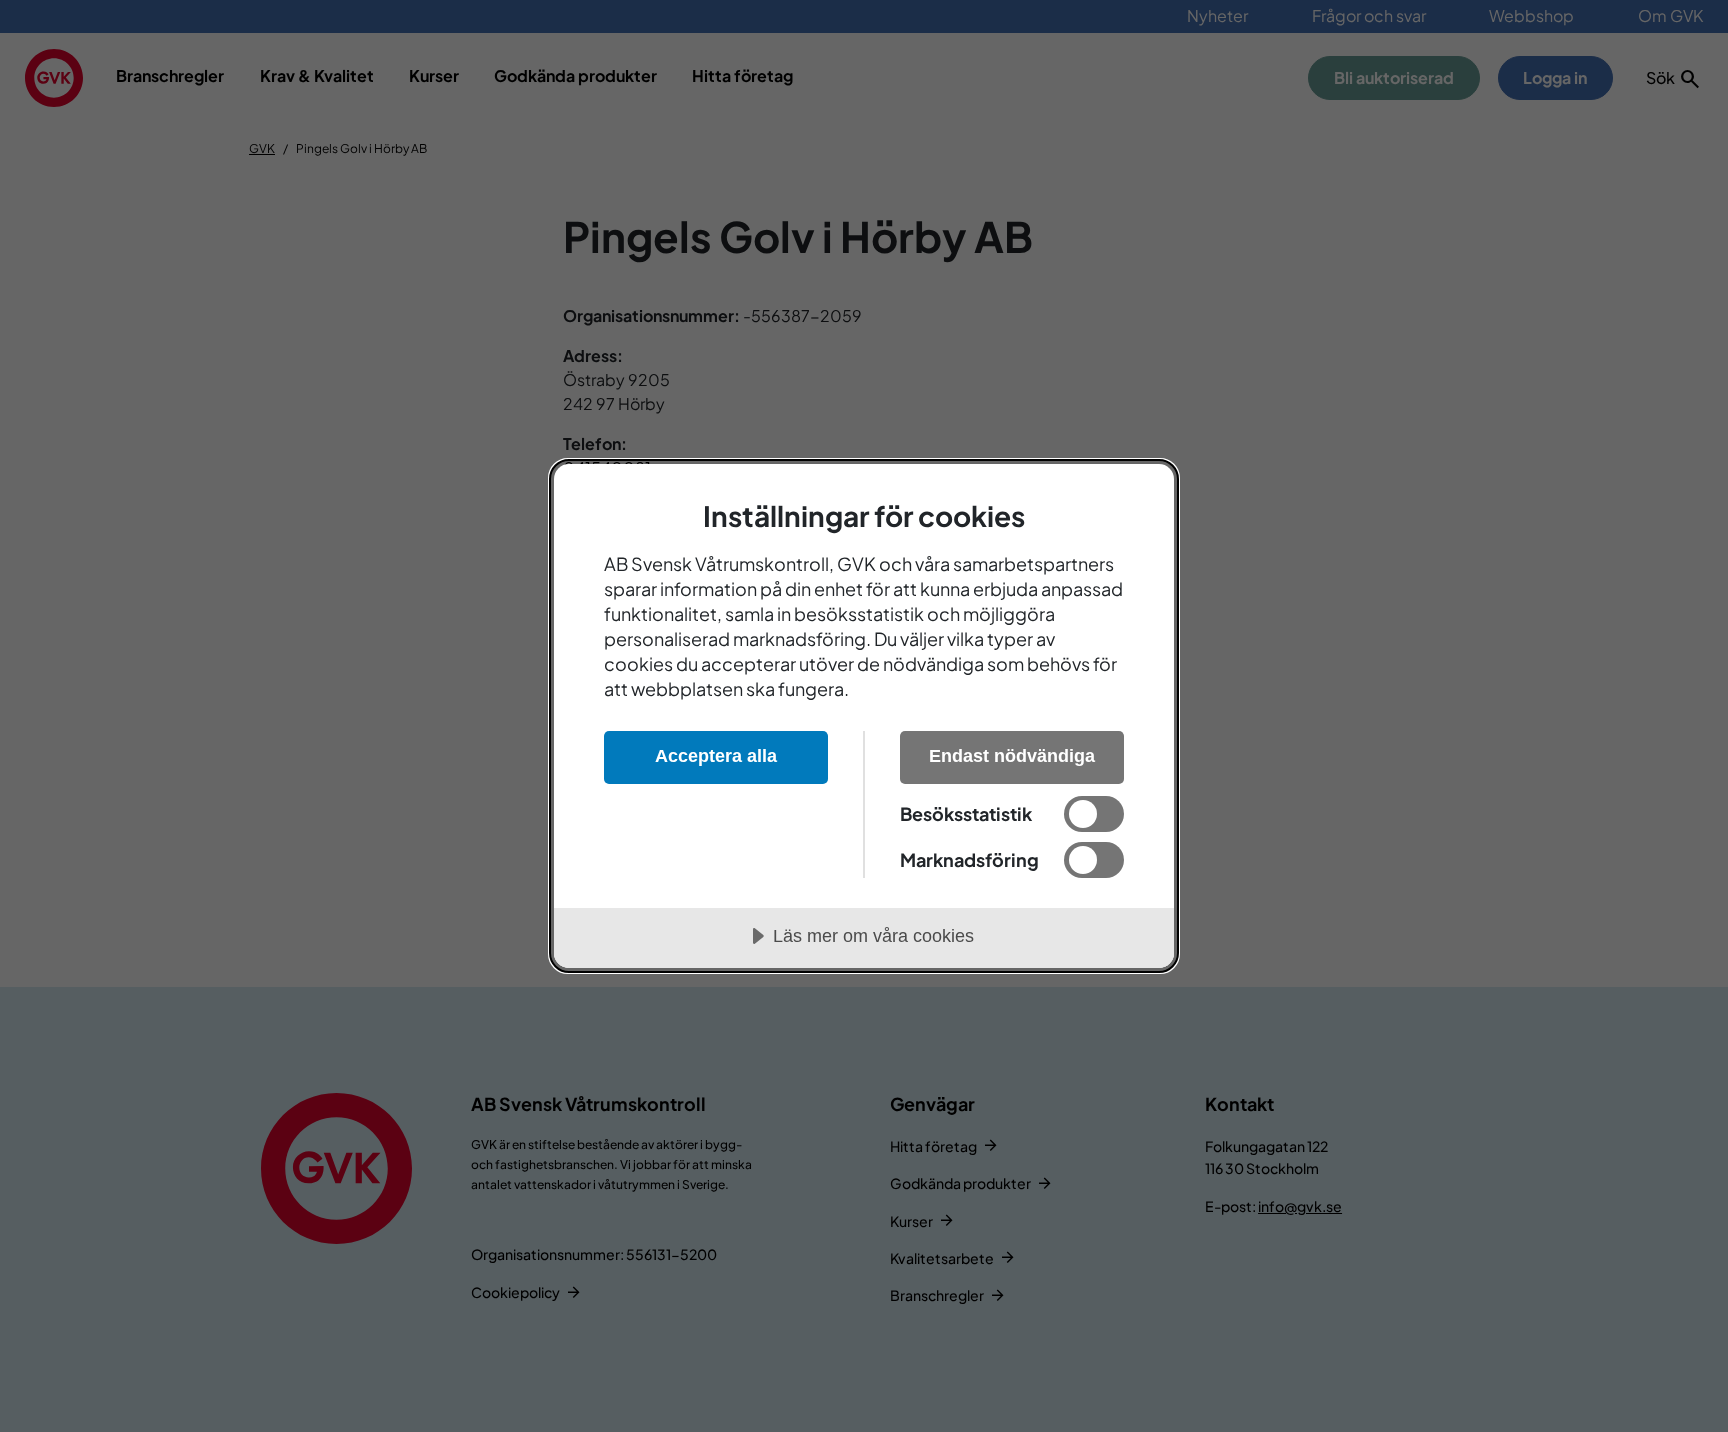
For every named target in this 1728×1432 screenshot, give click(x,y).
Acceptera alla (716, 756)
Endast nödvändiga (1012, 756)
